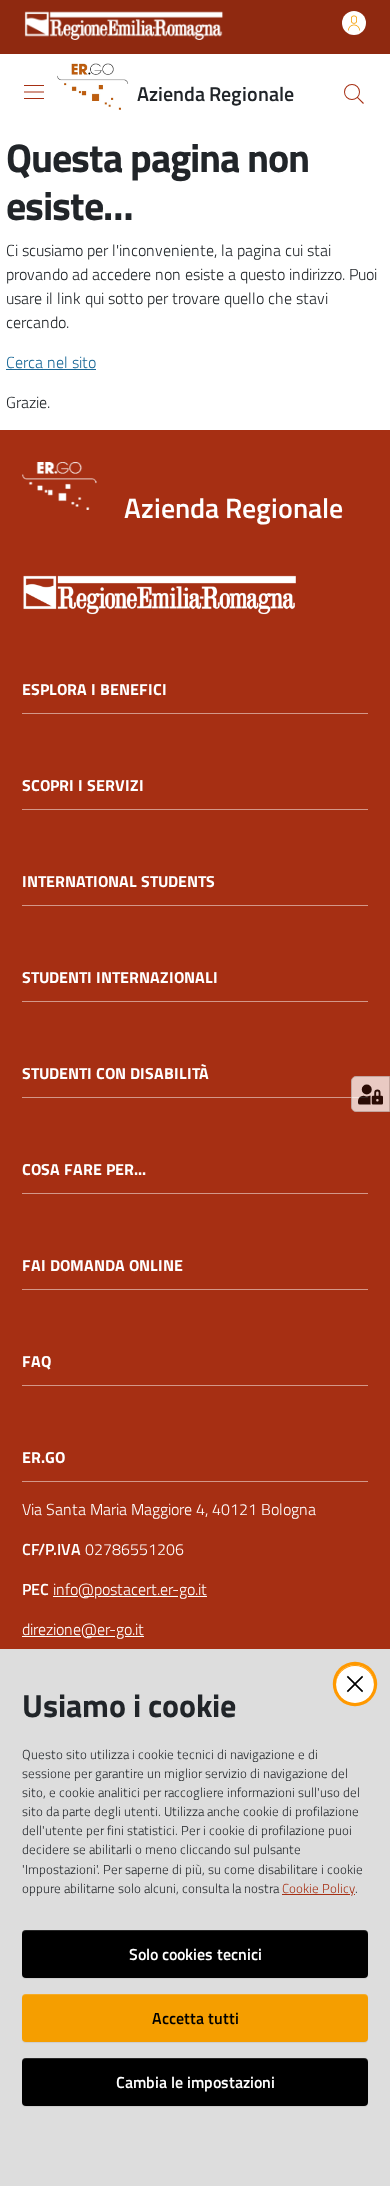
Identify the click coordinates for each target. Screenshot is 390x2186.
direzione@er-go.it (83, 1629)
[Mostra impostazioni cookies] (370, 1094)
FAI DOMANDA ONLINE (102, 1265)
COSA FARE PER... (84, 1169)
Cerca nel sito (51, 362)
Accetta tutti (195, 2018)
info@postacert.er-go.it (130, 1589)
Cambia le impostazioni (195, 2082)
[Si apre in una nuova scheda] (195, 588)
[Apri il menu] (34, 92)
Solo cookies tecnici (195, 1954)
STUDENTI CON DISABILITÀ (115, 1073)
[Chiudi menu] (318, 40)
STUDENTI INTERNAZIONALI (120, 977)
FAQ (36, 1361)
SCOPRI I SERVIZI (83, 785)
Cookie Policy (318, 1888)
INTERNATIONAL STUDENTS (118, 881)
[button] (354, 94)
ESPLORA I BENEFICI (94, 689)
